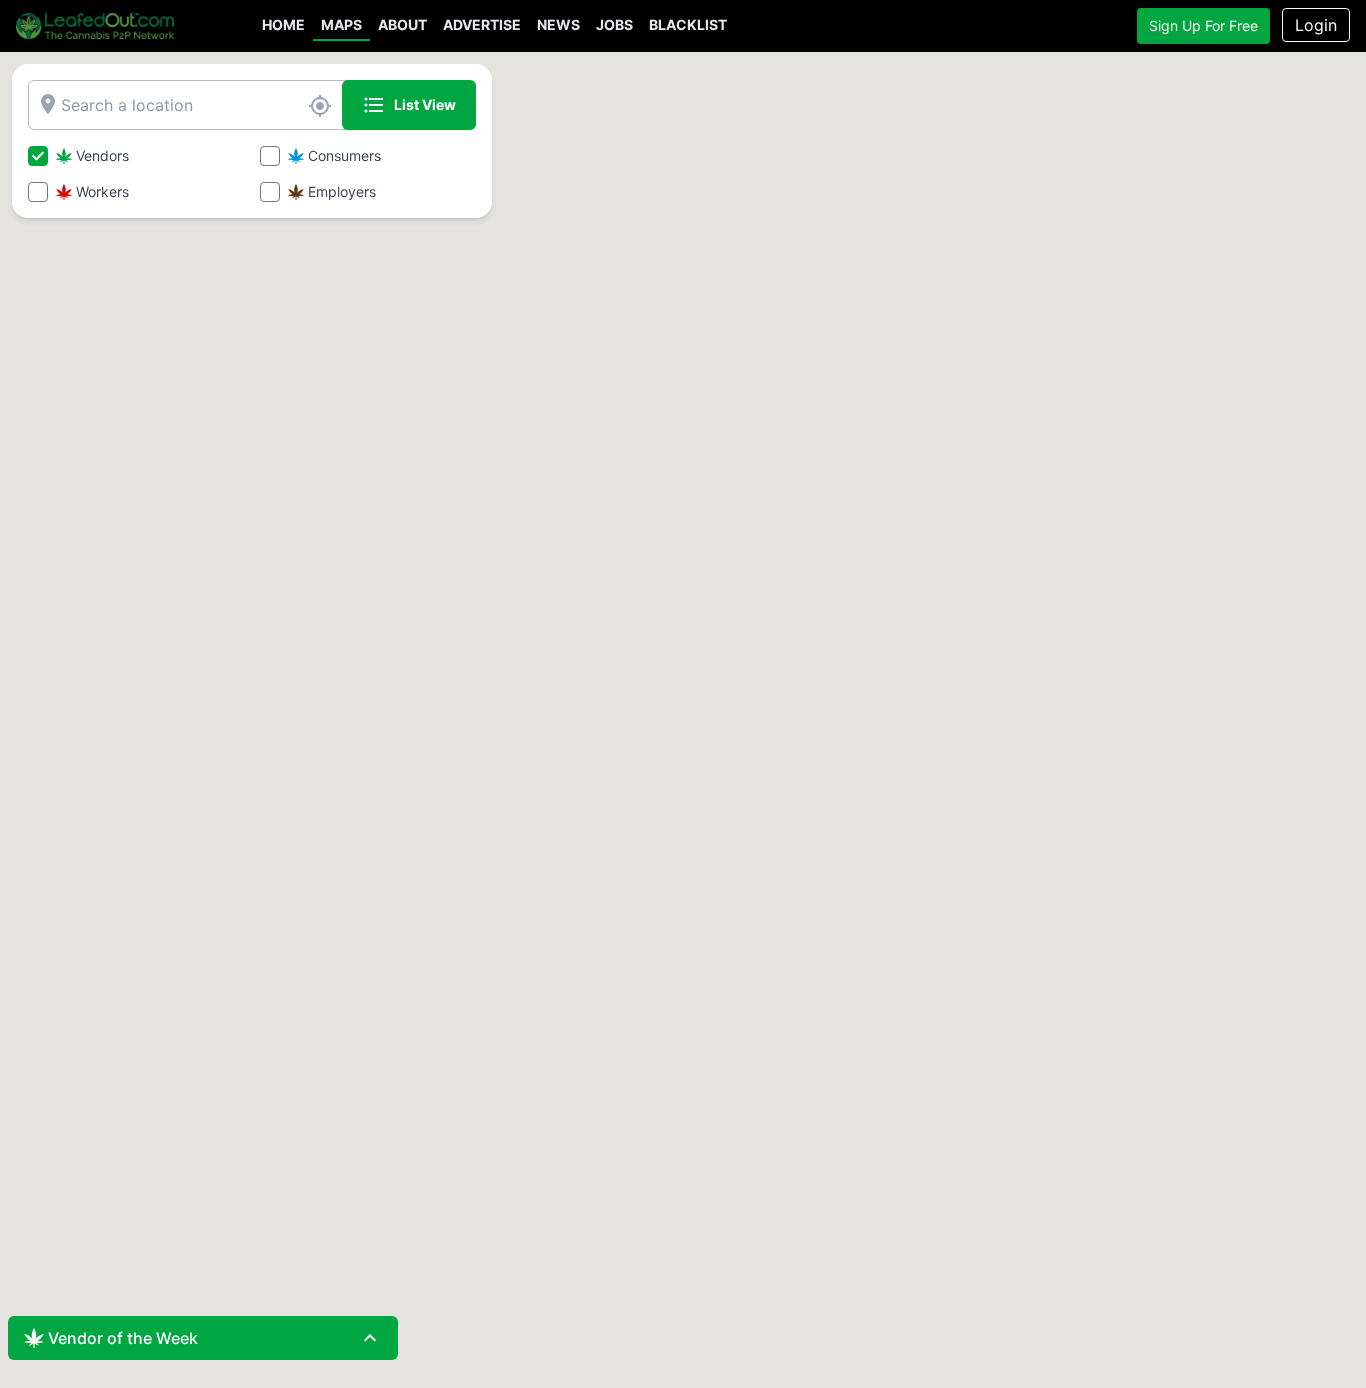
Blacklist (688, 24)
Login (1316, 25)
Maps (341, 24)
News (558, 24)
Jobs (614, 24)
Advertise (482, 24)
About (402, 24)
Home (283, 24)
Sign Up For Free (1203, 25)
